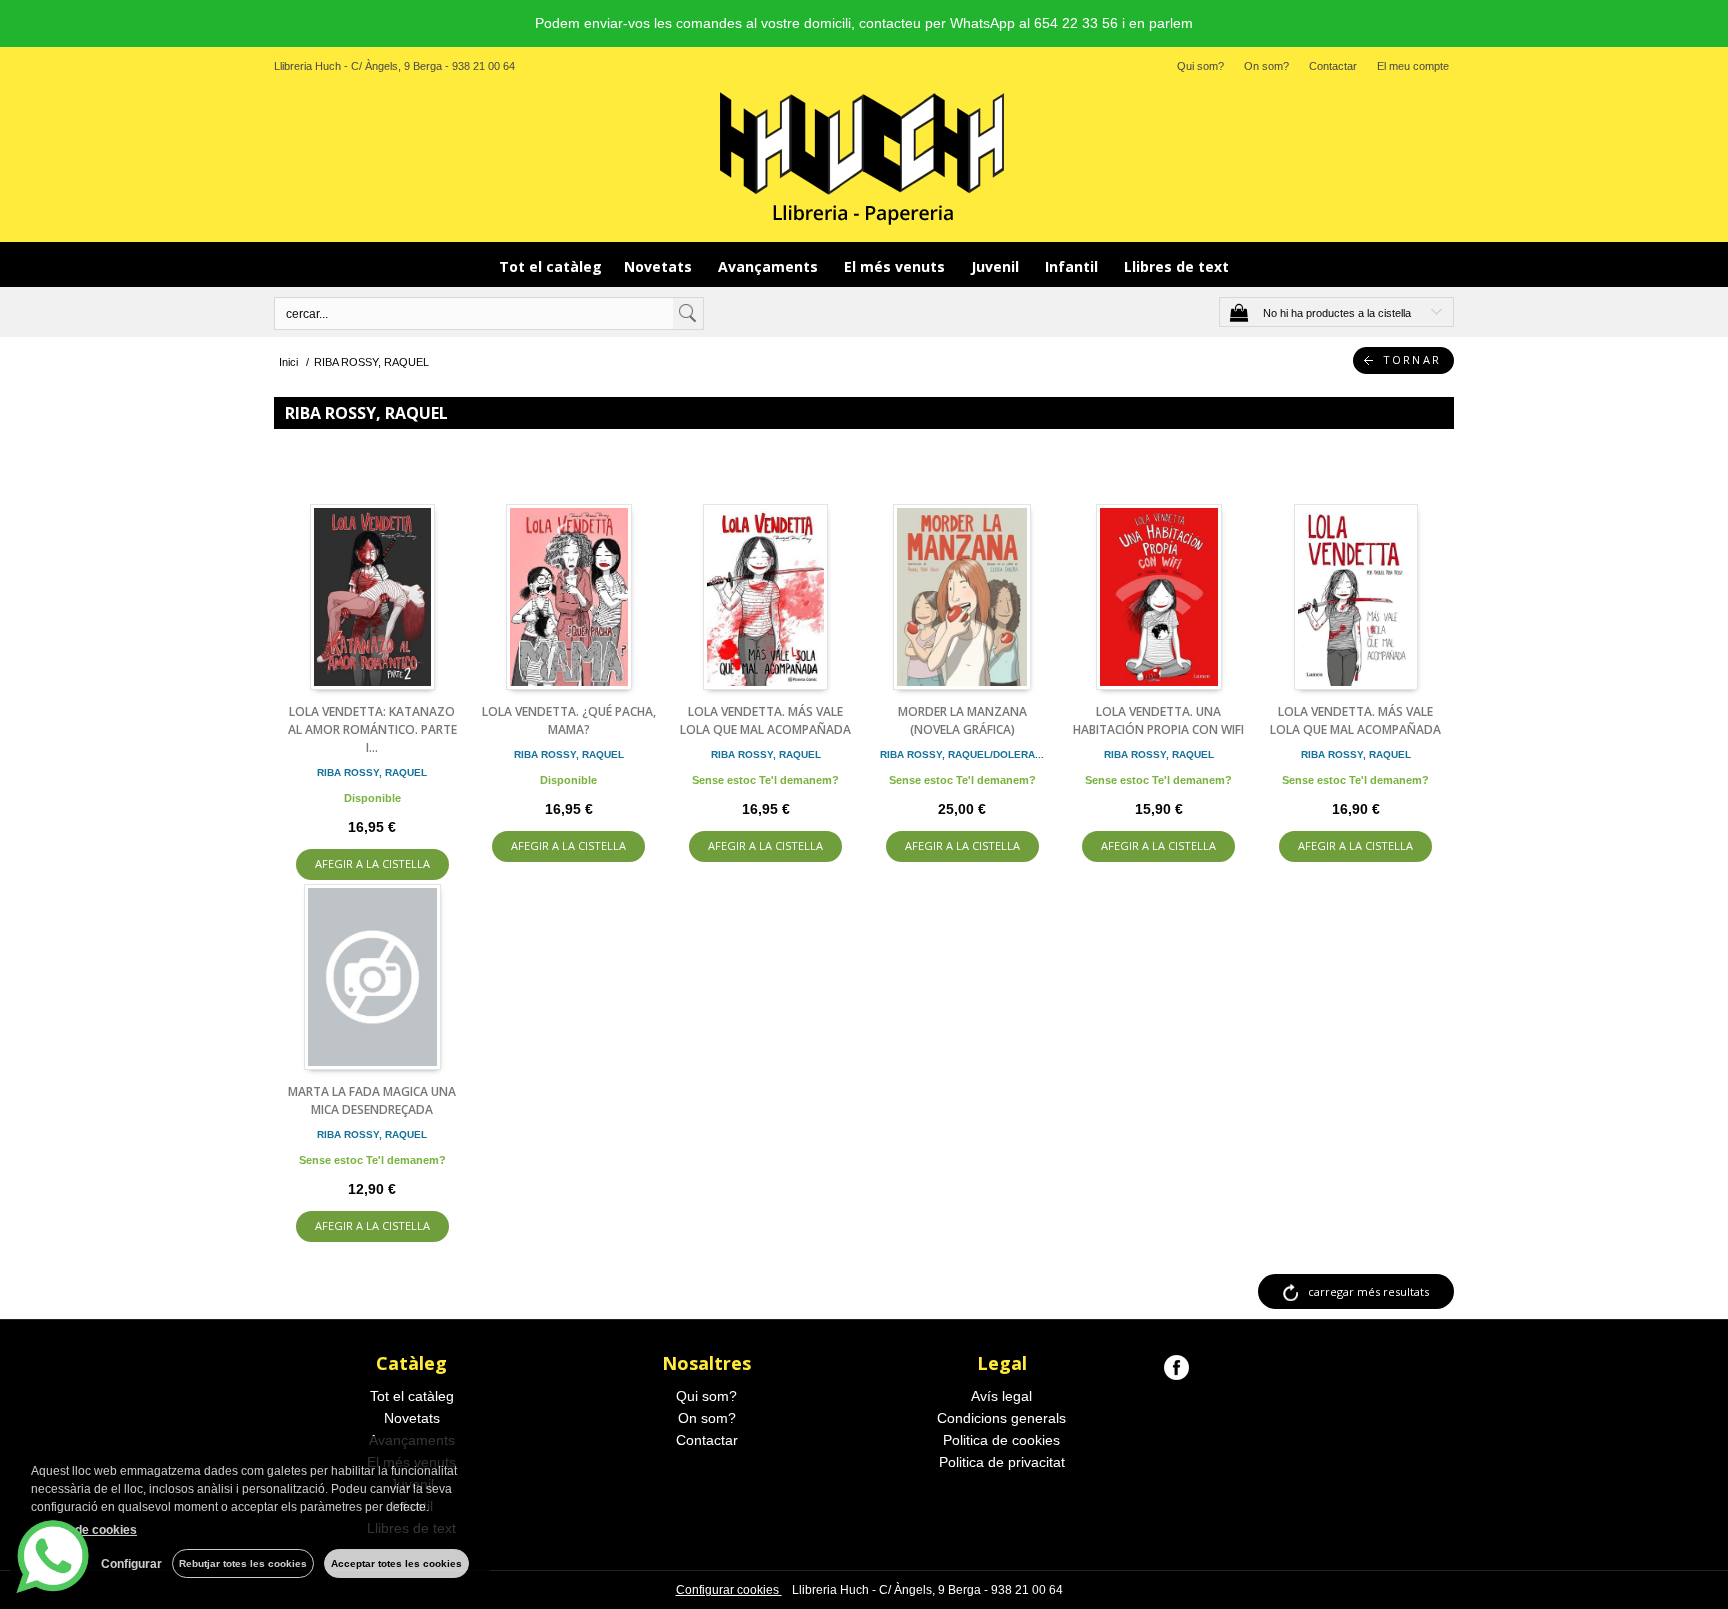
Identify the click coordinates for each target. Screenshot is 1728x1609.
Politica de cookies (1001, 1440)
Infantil (1073, 266)
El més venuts (896, 266)
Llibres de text (1176, 266)
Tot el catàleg (550, 266)
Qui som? (1200, 66)
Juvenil (997, 266)
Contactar (1333, 66)
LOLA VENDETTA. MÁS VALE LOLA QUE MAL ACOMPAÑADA (765, 720)
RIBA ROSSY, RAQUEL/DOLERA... (962, 754)
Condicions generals (1001, 1418)
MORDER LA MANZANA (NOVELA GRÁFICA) (962, 720)
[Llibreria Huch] (864, 157)
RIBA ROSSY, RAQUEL (372, 772)
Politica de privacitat (1002, 1462)
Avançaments (770, 266)
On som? (1266, 66)
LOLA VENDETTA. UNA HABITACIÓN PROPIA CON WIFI (1158, 720)
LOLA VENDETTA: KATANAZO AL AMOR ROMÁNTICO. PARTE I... (372, 729)
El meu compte (1413, 66)
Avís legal (1001, 1396)
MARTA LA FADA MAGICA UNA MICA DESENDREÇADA (372, 1100)
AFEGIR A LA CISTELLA (372, 863)
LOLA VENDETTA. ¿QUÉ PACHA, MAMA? (569, 720)
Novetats (660, 266)
